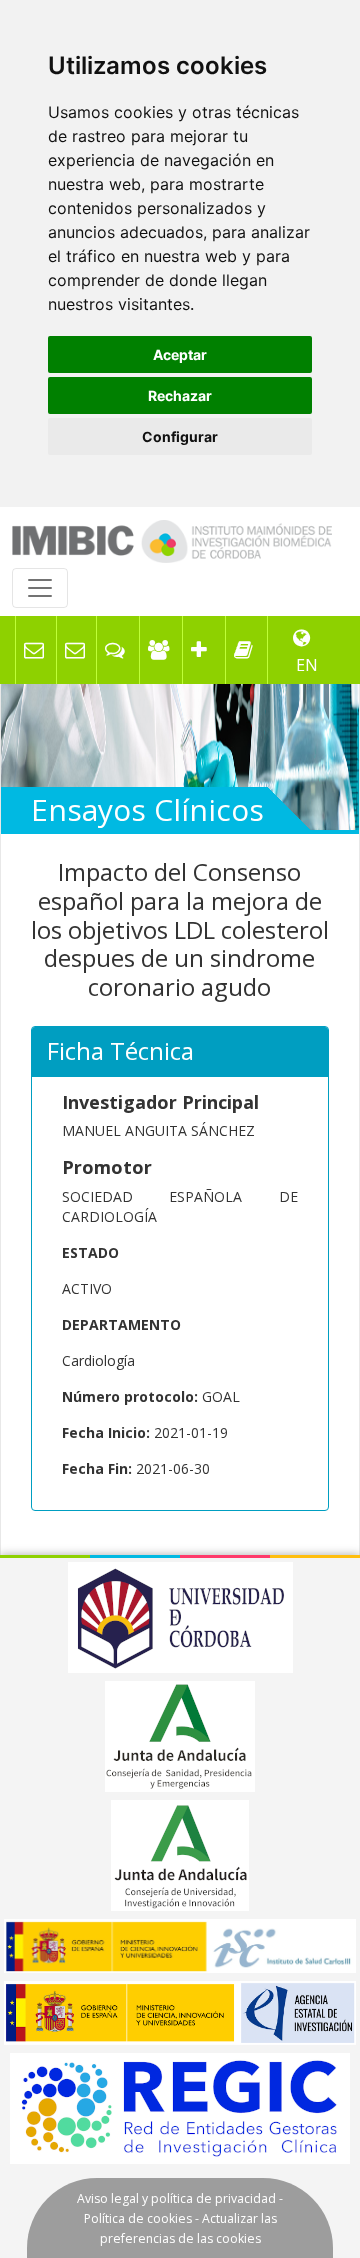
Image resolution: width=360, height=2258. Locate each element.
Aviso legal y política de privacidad (176, 2198)
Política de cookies (138, 2218)
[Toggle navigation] (40, 588)
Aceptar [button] (180, 354)
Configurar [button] (180, 436)
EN (307, 665)
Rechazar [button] (180, 395)
